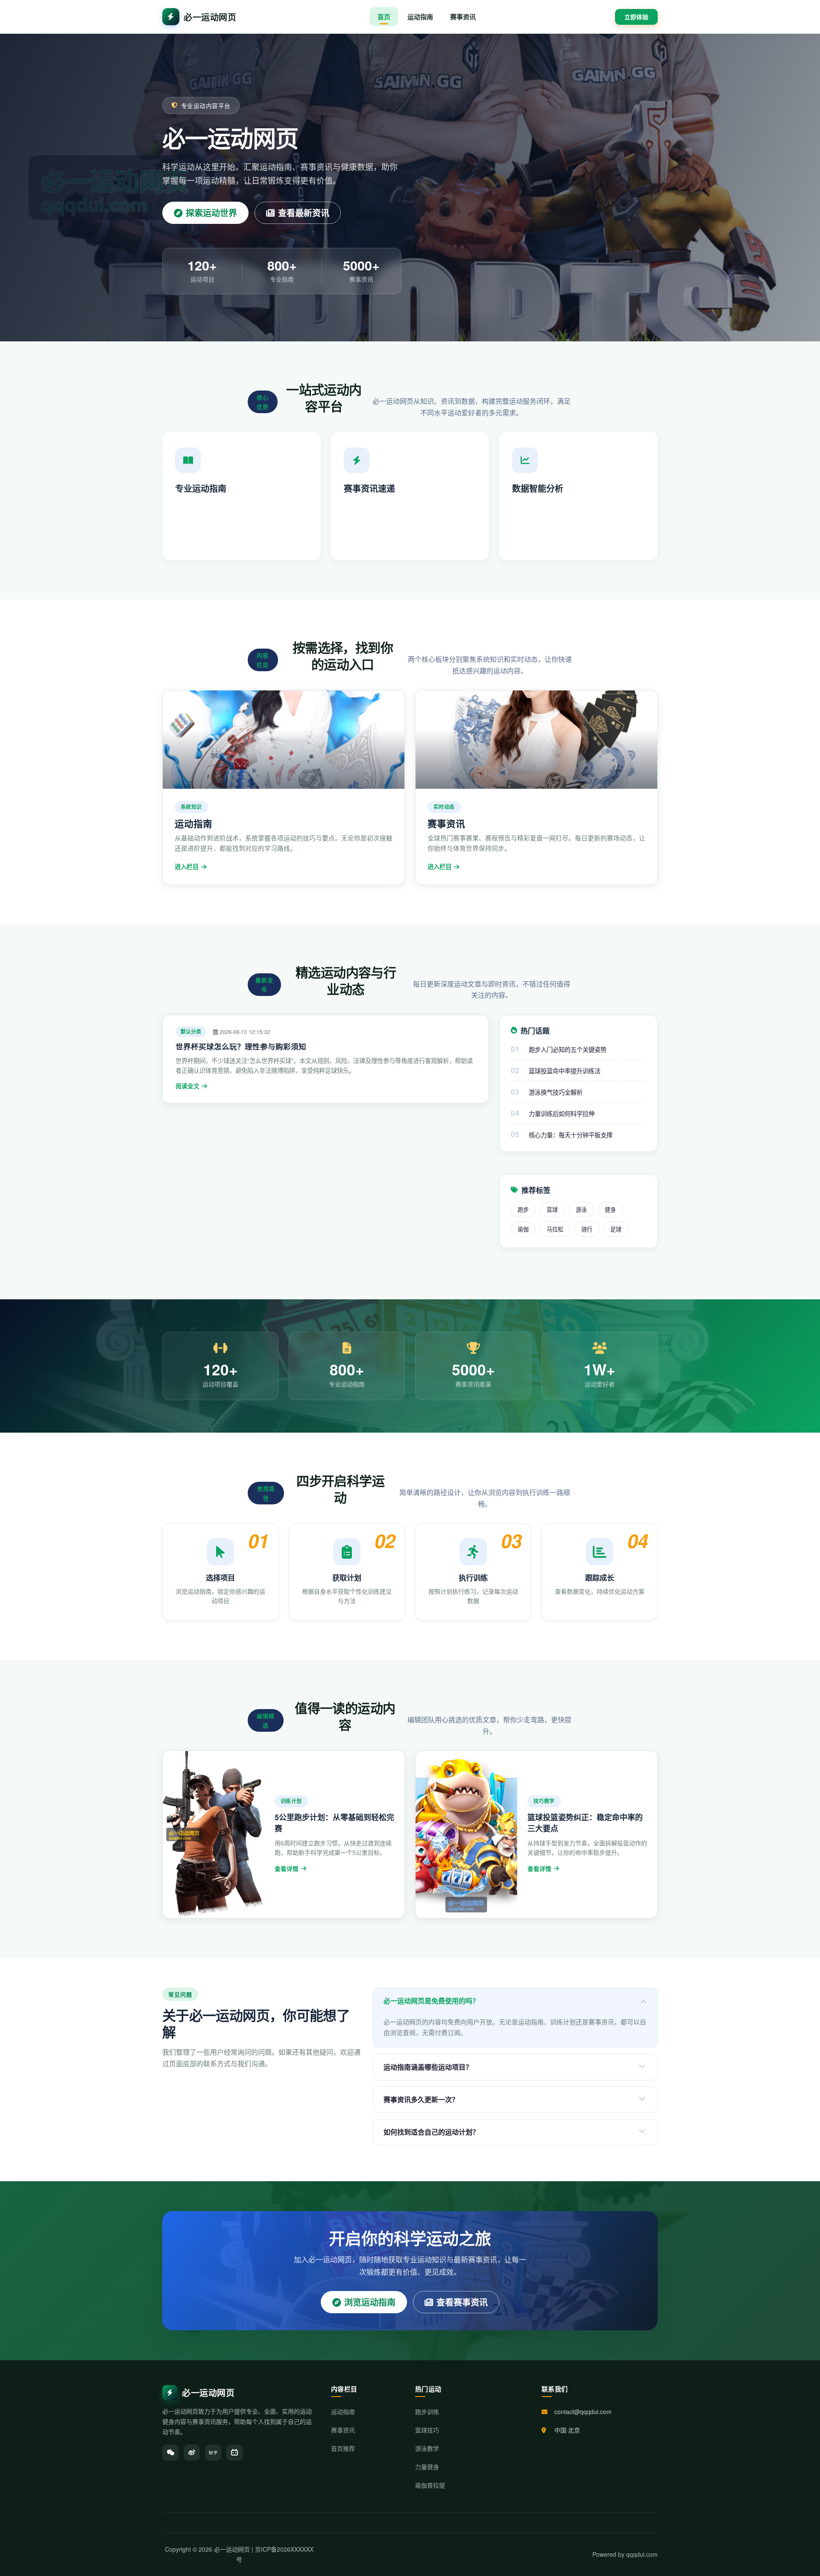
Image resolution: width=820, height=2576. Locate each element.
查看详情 (287, 1869)
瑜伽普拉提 (430, 2485)
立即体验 (636, 17)
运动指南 (420, 17)
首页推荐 (343, 2448)
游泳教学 (427, 2448)
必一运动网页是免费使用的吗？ (431, 2001)
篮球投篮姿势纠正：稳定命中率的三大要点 (585, 1823)
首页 (384, 17)
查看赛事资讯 (462, 2302)
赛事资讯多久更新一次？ (421, 2099)
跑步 (523, 1209)
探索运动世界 (211, 213)
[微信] (170, 2453)
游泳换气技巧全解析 (556, 1092)
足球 (616, 1229)
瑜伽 (523, 1229)
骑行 (587, 1229)
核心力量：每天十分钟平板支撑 (571, 1135)
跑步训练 (427, 2412)
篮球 (552, 1209)
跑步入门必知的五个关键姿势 (568, 1049)
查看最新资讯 (304, 213)
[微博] (192, 2453)
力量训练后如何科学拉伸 (562, 1113)
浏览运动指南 (370, 2302)
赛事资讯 (463, 17)
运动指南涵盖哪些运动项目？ (428, 2067)
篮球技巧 (427, 2430)
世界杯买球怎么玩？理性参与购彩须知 (241, 1046)
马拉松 (555, 1229)
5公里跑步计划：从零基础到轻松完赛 (334, 1823)
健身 (610, 1209)
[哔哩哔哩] (234, 2453)
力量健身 (427, 2467)
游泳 (581, 1209)
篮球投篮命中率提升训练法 (565, 1071)
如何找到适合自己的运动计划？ (431, 2132)
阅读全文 (187, 1086)
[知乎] (213, 2453)
